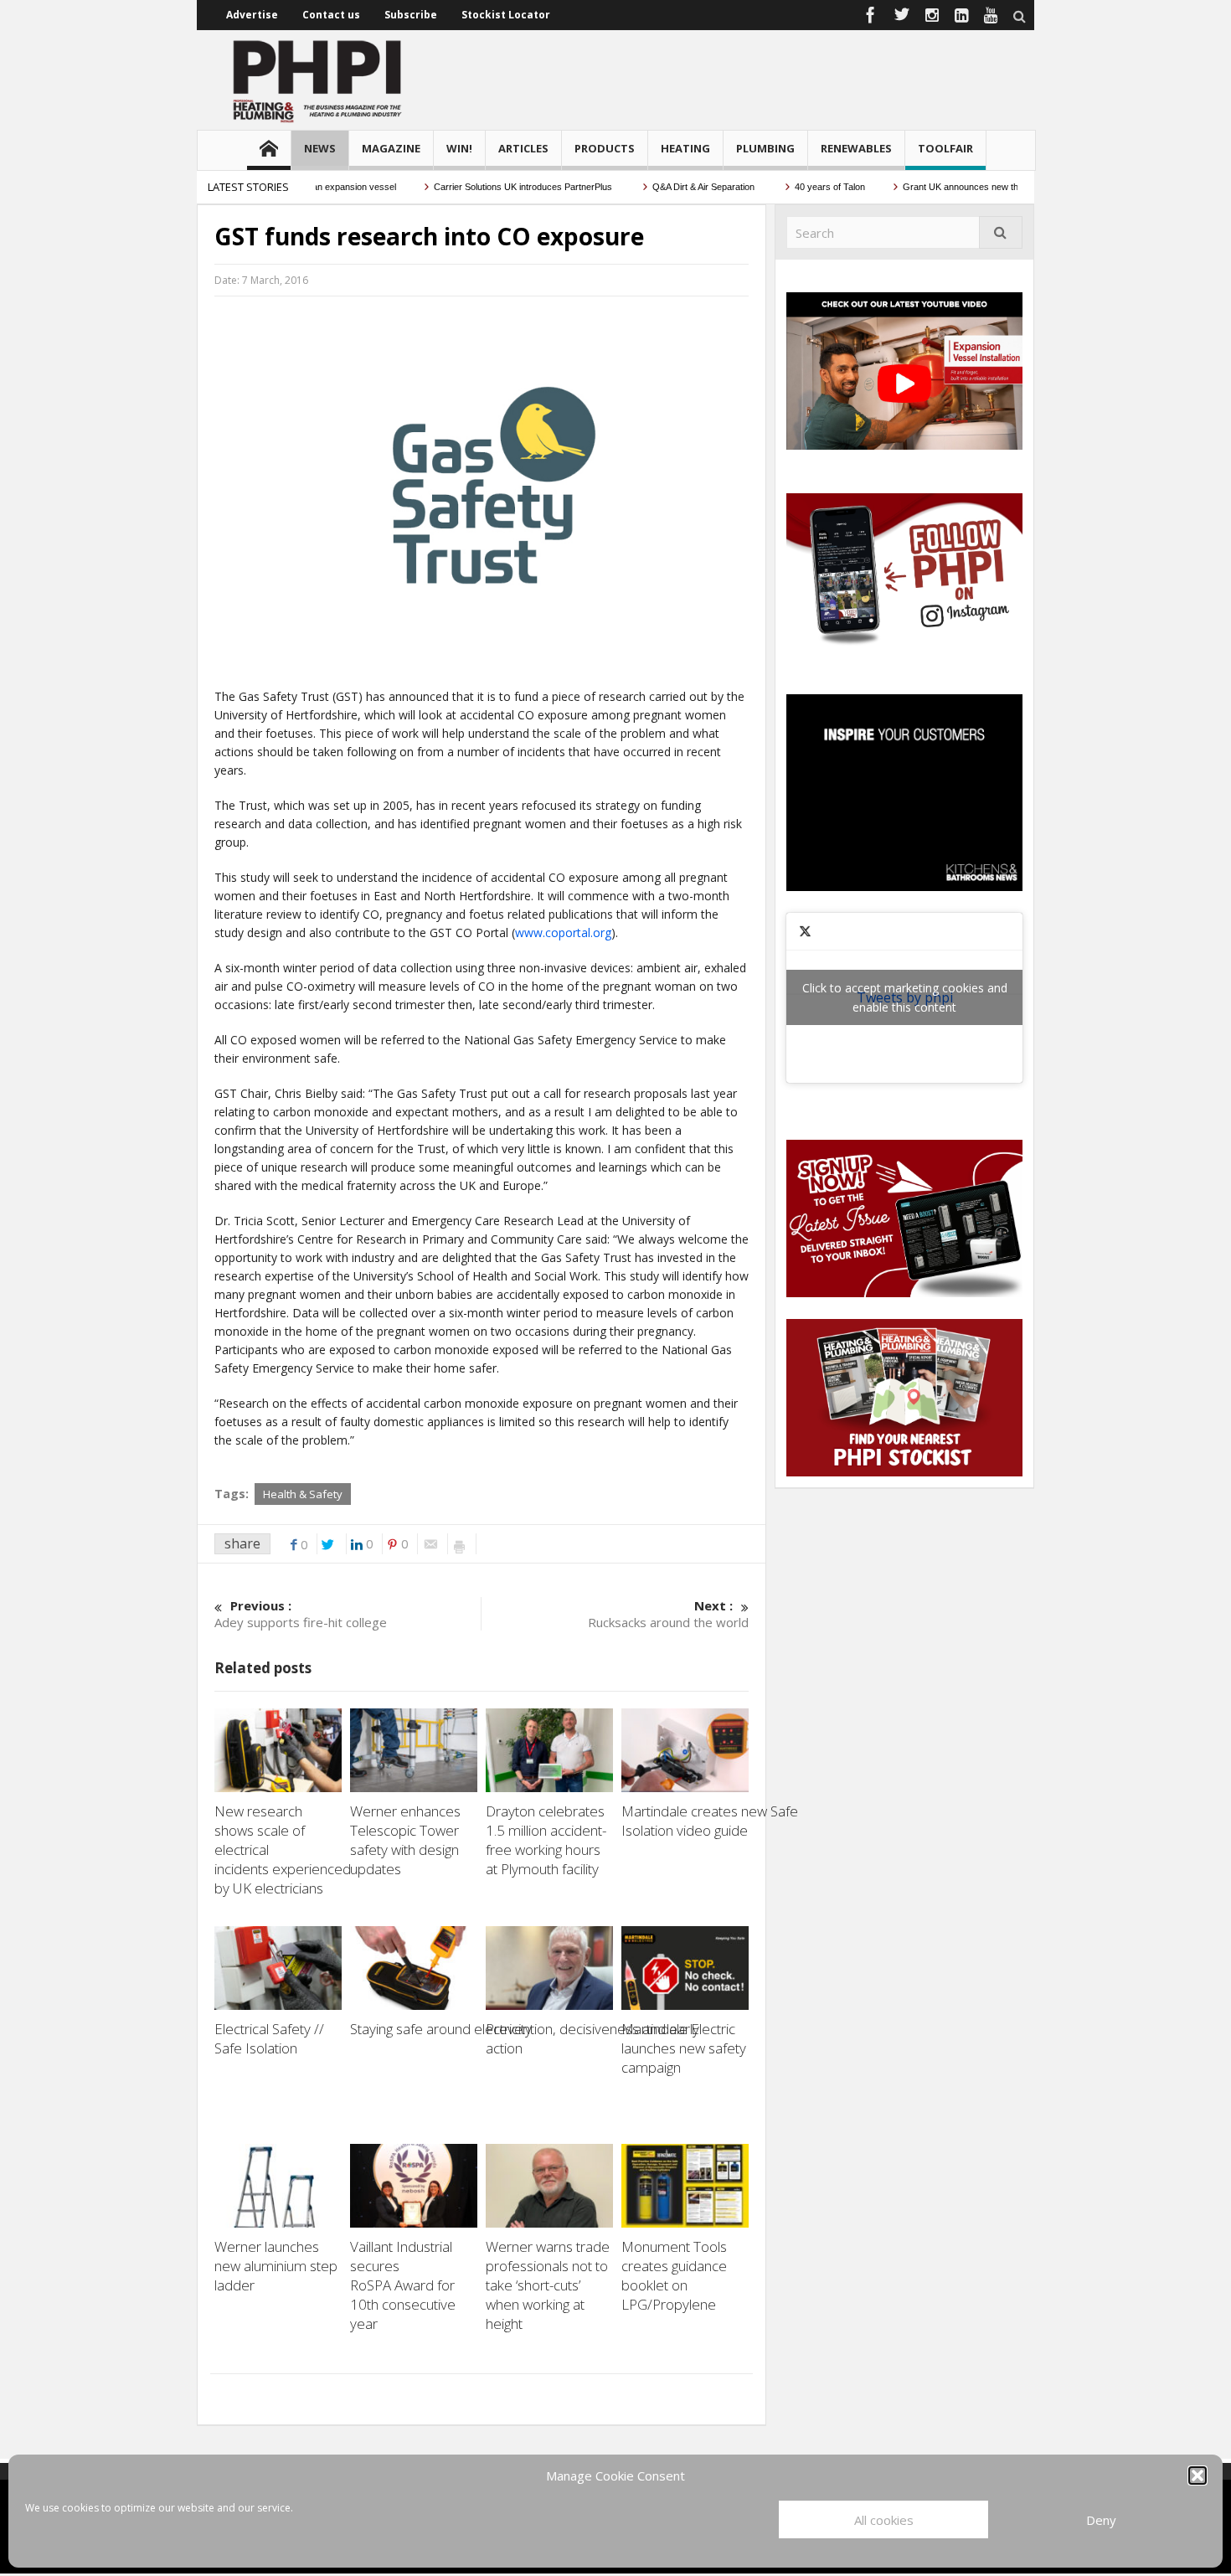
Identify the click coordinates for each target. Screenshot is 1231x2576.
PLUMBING (765, 148)
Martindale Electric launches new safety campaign (684, 2048)
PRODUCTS (605, 148)
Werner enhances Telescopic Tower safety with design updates (405, 1840)
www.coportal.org (563, 933)
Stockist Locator (506, 15)
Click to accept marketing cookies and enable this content (905, 997)
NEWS (320, 148)
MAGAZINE (391, 148)
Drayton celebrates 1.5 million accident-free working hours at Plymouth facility (546, 1840)
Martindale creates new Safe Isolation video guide (710, 1821)
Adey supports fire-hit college (301, 1614)
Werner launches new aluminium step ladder (276, 2266)
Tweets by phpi (905, 997)
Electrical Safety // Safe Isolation (269, 2038)
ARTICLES (523, 148)
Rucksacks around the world (668, 1614)
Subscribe (411, 15)
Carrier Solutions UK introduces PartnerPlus (481, 187)
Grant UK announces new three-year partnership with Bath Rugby (994, 187)
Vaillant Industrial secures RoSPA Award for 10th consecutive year (403, 2285)
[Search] (1001, 232)
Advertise (252, 15)
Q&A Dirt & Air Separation (662, 187)
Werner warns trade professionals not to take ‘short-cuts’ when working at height (548, 2285)
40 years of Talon (787, 187)
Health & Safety (303, 1494)
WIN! (459, 148)
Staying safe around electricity (443, 2029)
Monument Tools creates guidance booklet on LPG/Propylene (674, 2275)
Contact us (331, 15)
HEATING (685, 148)
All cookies (884, 2520)
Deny (1101, 2520)
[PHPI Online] (318, 80)
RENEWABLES (856, 148)
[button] (1198, 2476)
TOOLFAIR (945, 148)
